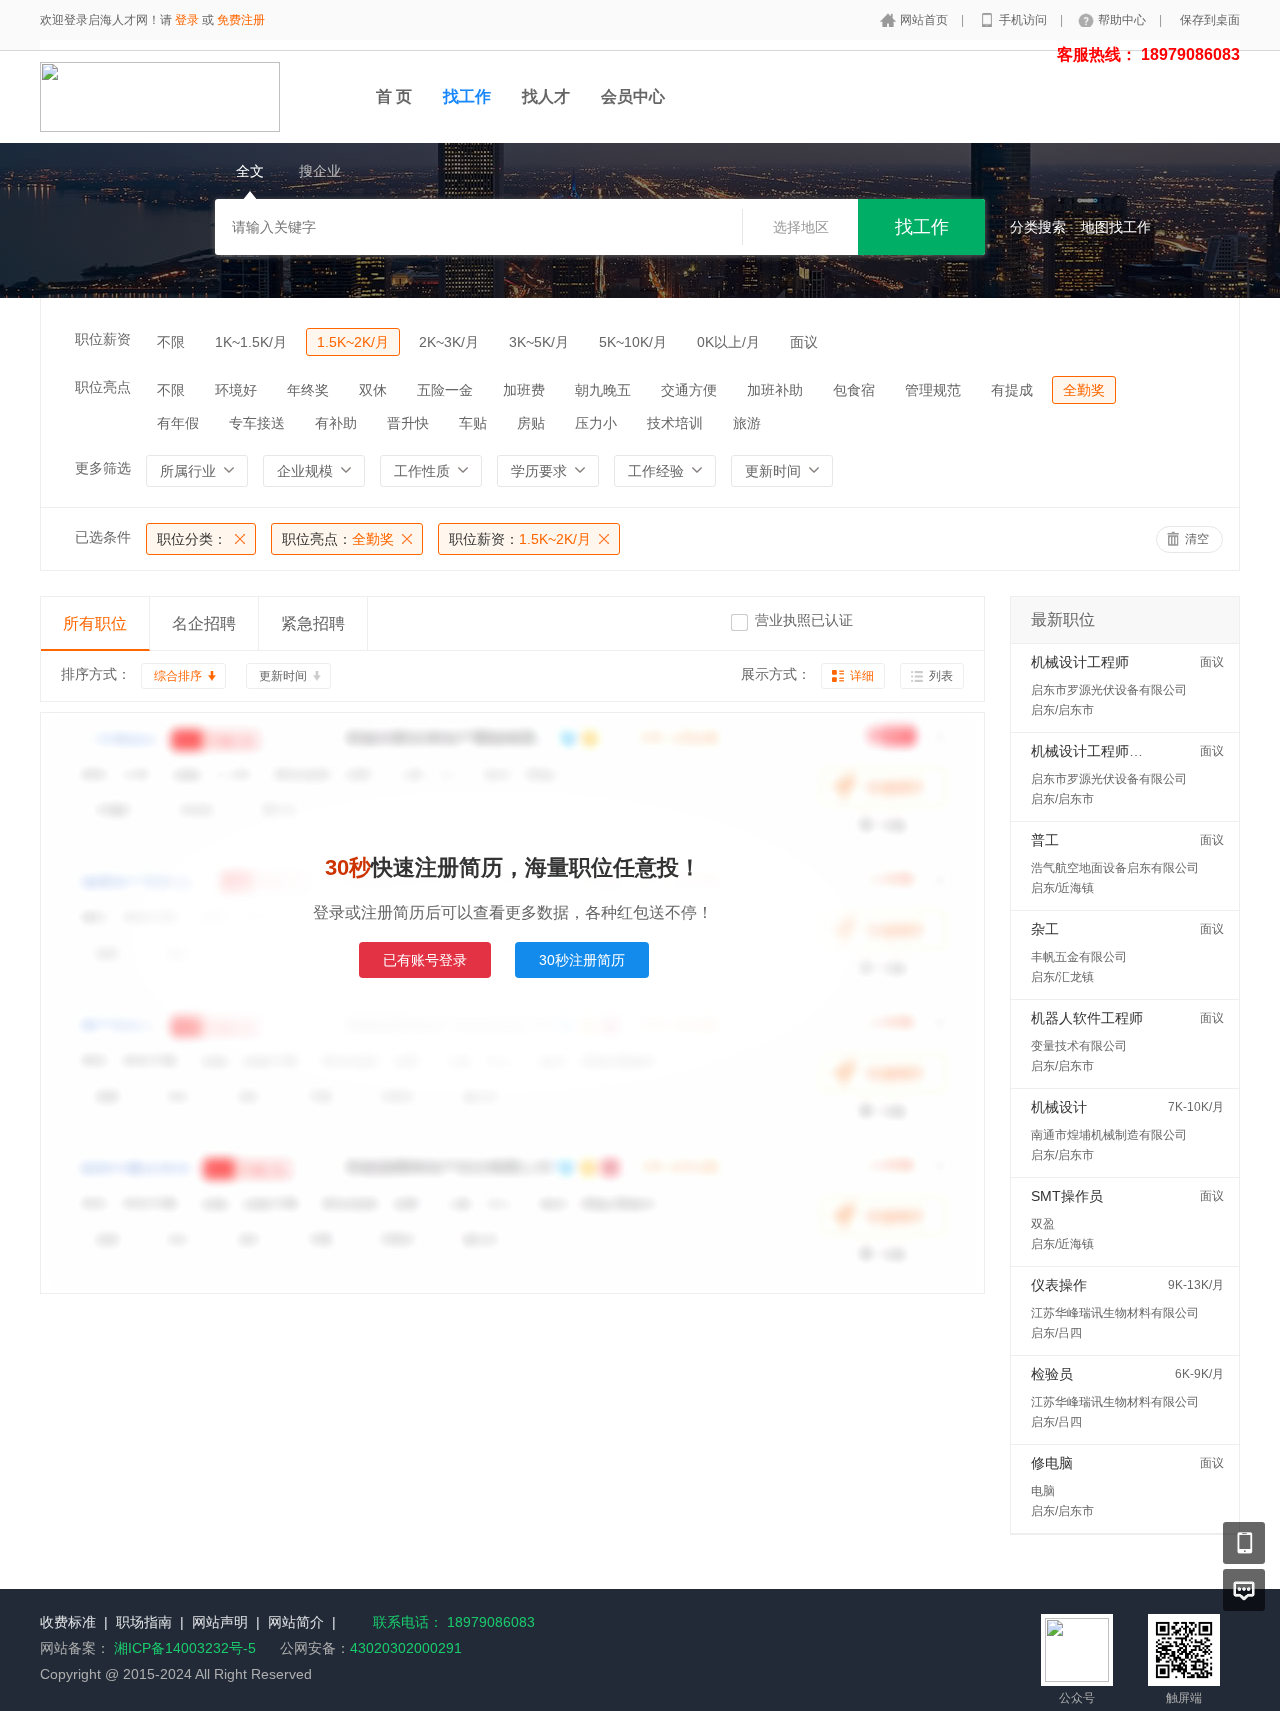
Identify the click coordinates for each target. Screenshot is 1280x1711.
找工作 (467, 96)
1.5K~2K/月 (353, 342)
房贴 (531, 423)
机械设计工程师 (1080, 662)
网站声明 (220, 1622)
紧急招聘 (313, 623)
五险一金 (445, 390)
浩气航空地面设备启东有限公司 (1115, 868)
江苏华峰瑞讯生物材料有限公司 (1115, 1313)
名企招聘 (204, 623)
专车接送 (257, 423)
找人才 (546, 96)
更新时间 (283, 676)
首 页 (394, 96)
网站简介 (296, 1622)
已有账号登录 (425, 960)
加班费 (524, 390)
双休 (373, 390)
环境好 (236, 390)
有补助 (336, 423)
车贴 (473, 423)
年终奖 (308, 390)
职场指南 (144, 1622)
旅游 (747, 423)
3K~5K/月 (539, 342)
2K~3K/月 (449, 342)
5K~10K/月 (633, 342)
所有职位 (95, 623)
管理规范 (933, 390)
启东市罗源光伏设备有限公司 (1109, 690)
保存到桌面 (1210, 20)
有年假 (178, 423)
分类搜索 (1038, 227)
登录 (187, 20)
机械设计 (1059, 1107)
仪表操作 (1059, 1285)
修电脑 (1052, 1463)
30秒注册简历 (582, 960)
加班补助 (775, 390)
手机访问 (1024, 20)
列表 (941, 676)
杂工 (1045, 929)
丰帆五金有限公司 (1079, 957)
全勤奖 (1084, 390)
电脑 (1043, 1491)
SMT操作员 (1067, 1196)
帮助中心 (1123, 20)
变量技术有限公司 (1079, 1046)
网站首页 (925, 20)
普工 (1045, 840)
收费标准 (68, 1622)
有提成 (1012, 390)
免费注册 (241, 20)
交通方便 (689, 390)
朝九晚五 (603, 390)
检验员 (1052, 1374)
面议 (804, 342)
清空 (1197, 539)
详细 (862, 676)
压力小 (596, 423)
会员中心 (633, 96)
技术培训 (675, 423)
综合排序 (178, 676)
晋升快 (408, 423)
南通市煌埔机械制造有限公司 (1109, 1135)
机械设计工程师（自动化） (1115, 751)
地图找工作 (1116, 227)
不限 (171, 342)
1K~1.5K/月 (251, 342)
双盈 (1043, 1224)
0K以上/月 (728, 342)
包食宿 (854, 390)
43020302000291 (406, 1648)
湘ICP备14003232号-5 (185, 1648)
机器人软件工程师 (1087, 1018)
